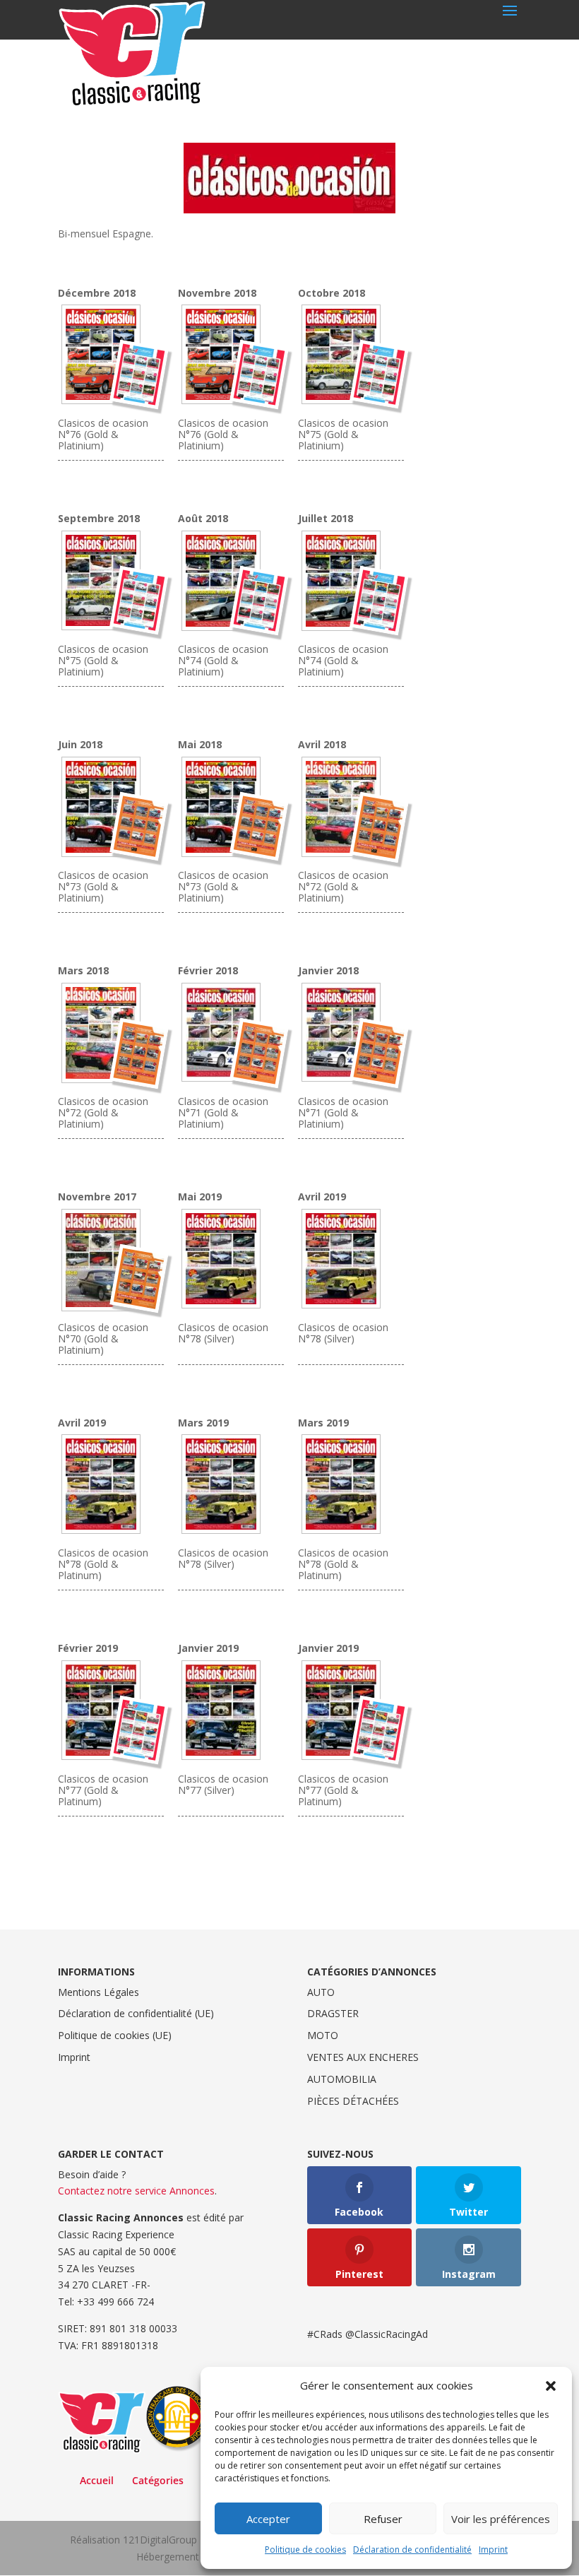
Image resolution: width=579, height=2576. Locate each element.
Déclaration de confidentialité (412, 2550)
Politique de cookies (305, 2550)
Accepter (268, 2519)
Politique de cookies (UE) (115, 2035)
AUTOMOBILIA (342, 2079)
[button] (551, 2386)
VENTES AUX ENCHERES (363, 2057)
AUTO (321, 1992)
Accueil (97, 2480)
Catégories (158, 2480)
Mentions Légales (99, 1992)
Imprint (493, 2550)
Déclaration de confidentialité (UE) (136, 2013)
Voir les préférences (501, 2519)
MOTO (323, 2035)
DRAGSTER (333, 2013)
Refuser (383, 2519)
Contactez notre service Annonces (136, 2191)
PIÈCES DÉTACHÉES (353, 2101)
